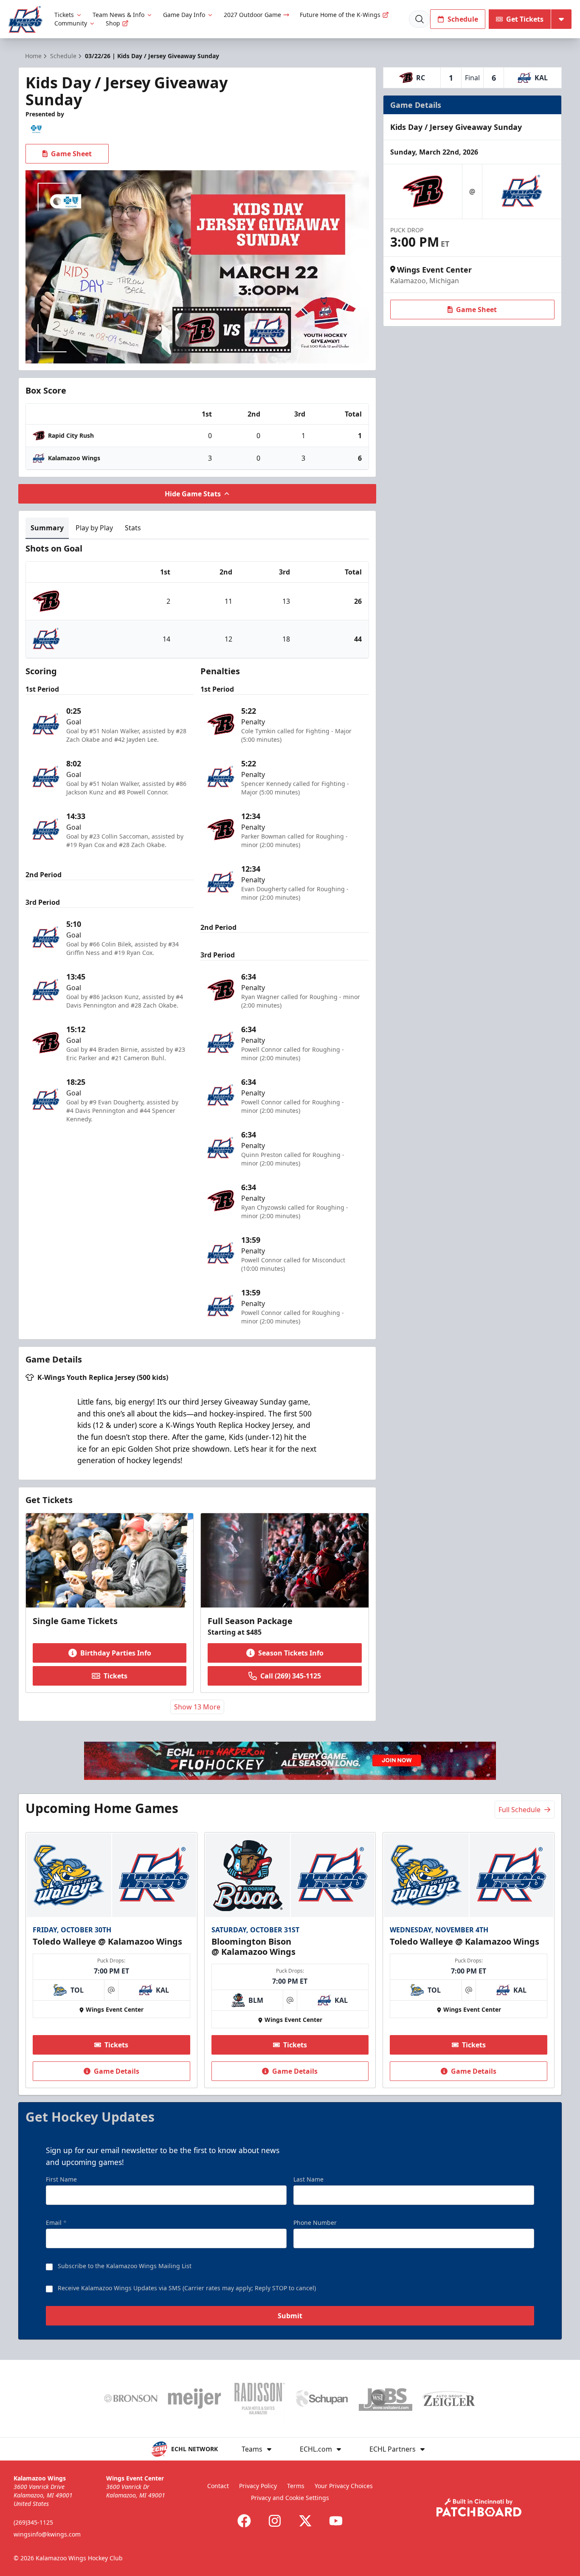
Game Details (117, 2071)
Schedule (463, 19)
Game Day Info (184, 15)
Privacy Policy (258, 2486)
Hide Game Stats (193, 494)
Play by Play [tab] (94, 528)
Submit (290, 2316)
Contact (218, 2486)
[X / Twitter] (305, 2521)
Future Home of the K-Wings (340, 15)
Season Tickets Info (291, 1653)
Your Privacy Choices (344, 2486)
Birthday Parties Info (116, 1653)
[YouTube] (336, 2521)
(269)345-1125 (33, 2522)
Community (71, 23)
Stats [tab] (133, 528)
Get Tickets (525, 19)
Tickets (64, 15)
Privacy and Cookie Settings (290, 2498)
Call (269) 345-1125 (291, 1676)
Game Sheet (71, 154)
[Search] (420, 19)
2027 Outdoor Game (252, 15)
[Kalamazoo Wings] (25, 19)
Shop (113, 23)
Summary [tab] (47, 528)
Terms (296, 2486)
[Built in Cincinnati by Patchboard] (479, 2507)
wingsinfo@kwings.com (47, 2534)
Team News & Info (118, 15)
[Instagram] (275, 2521)
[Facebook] (244, 2521)
